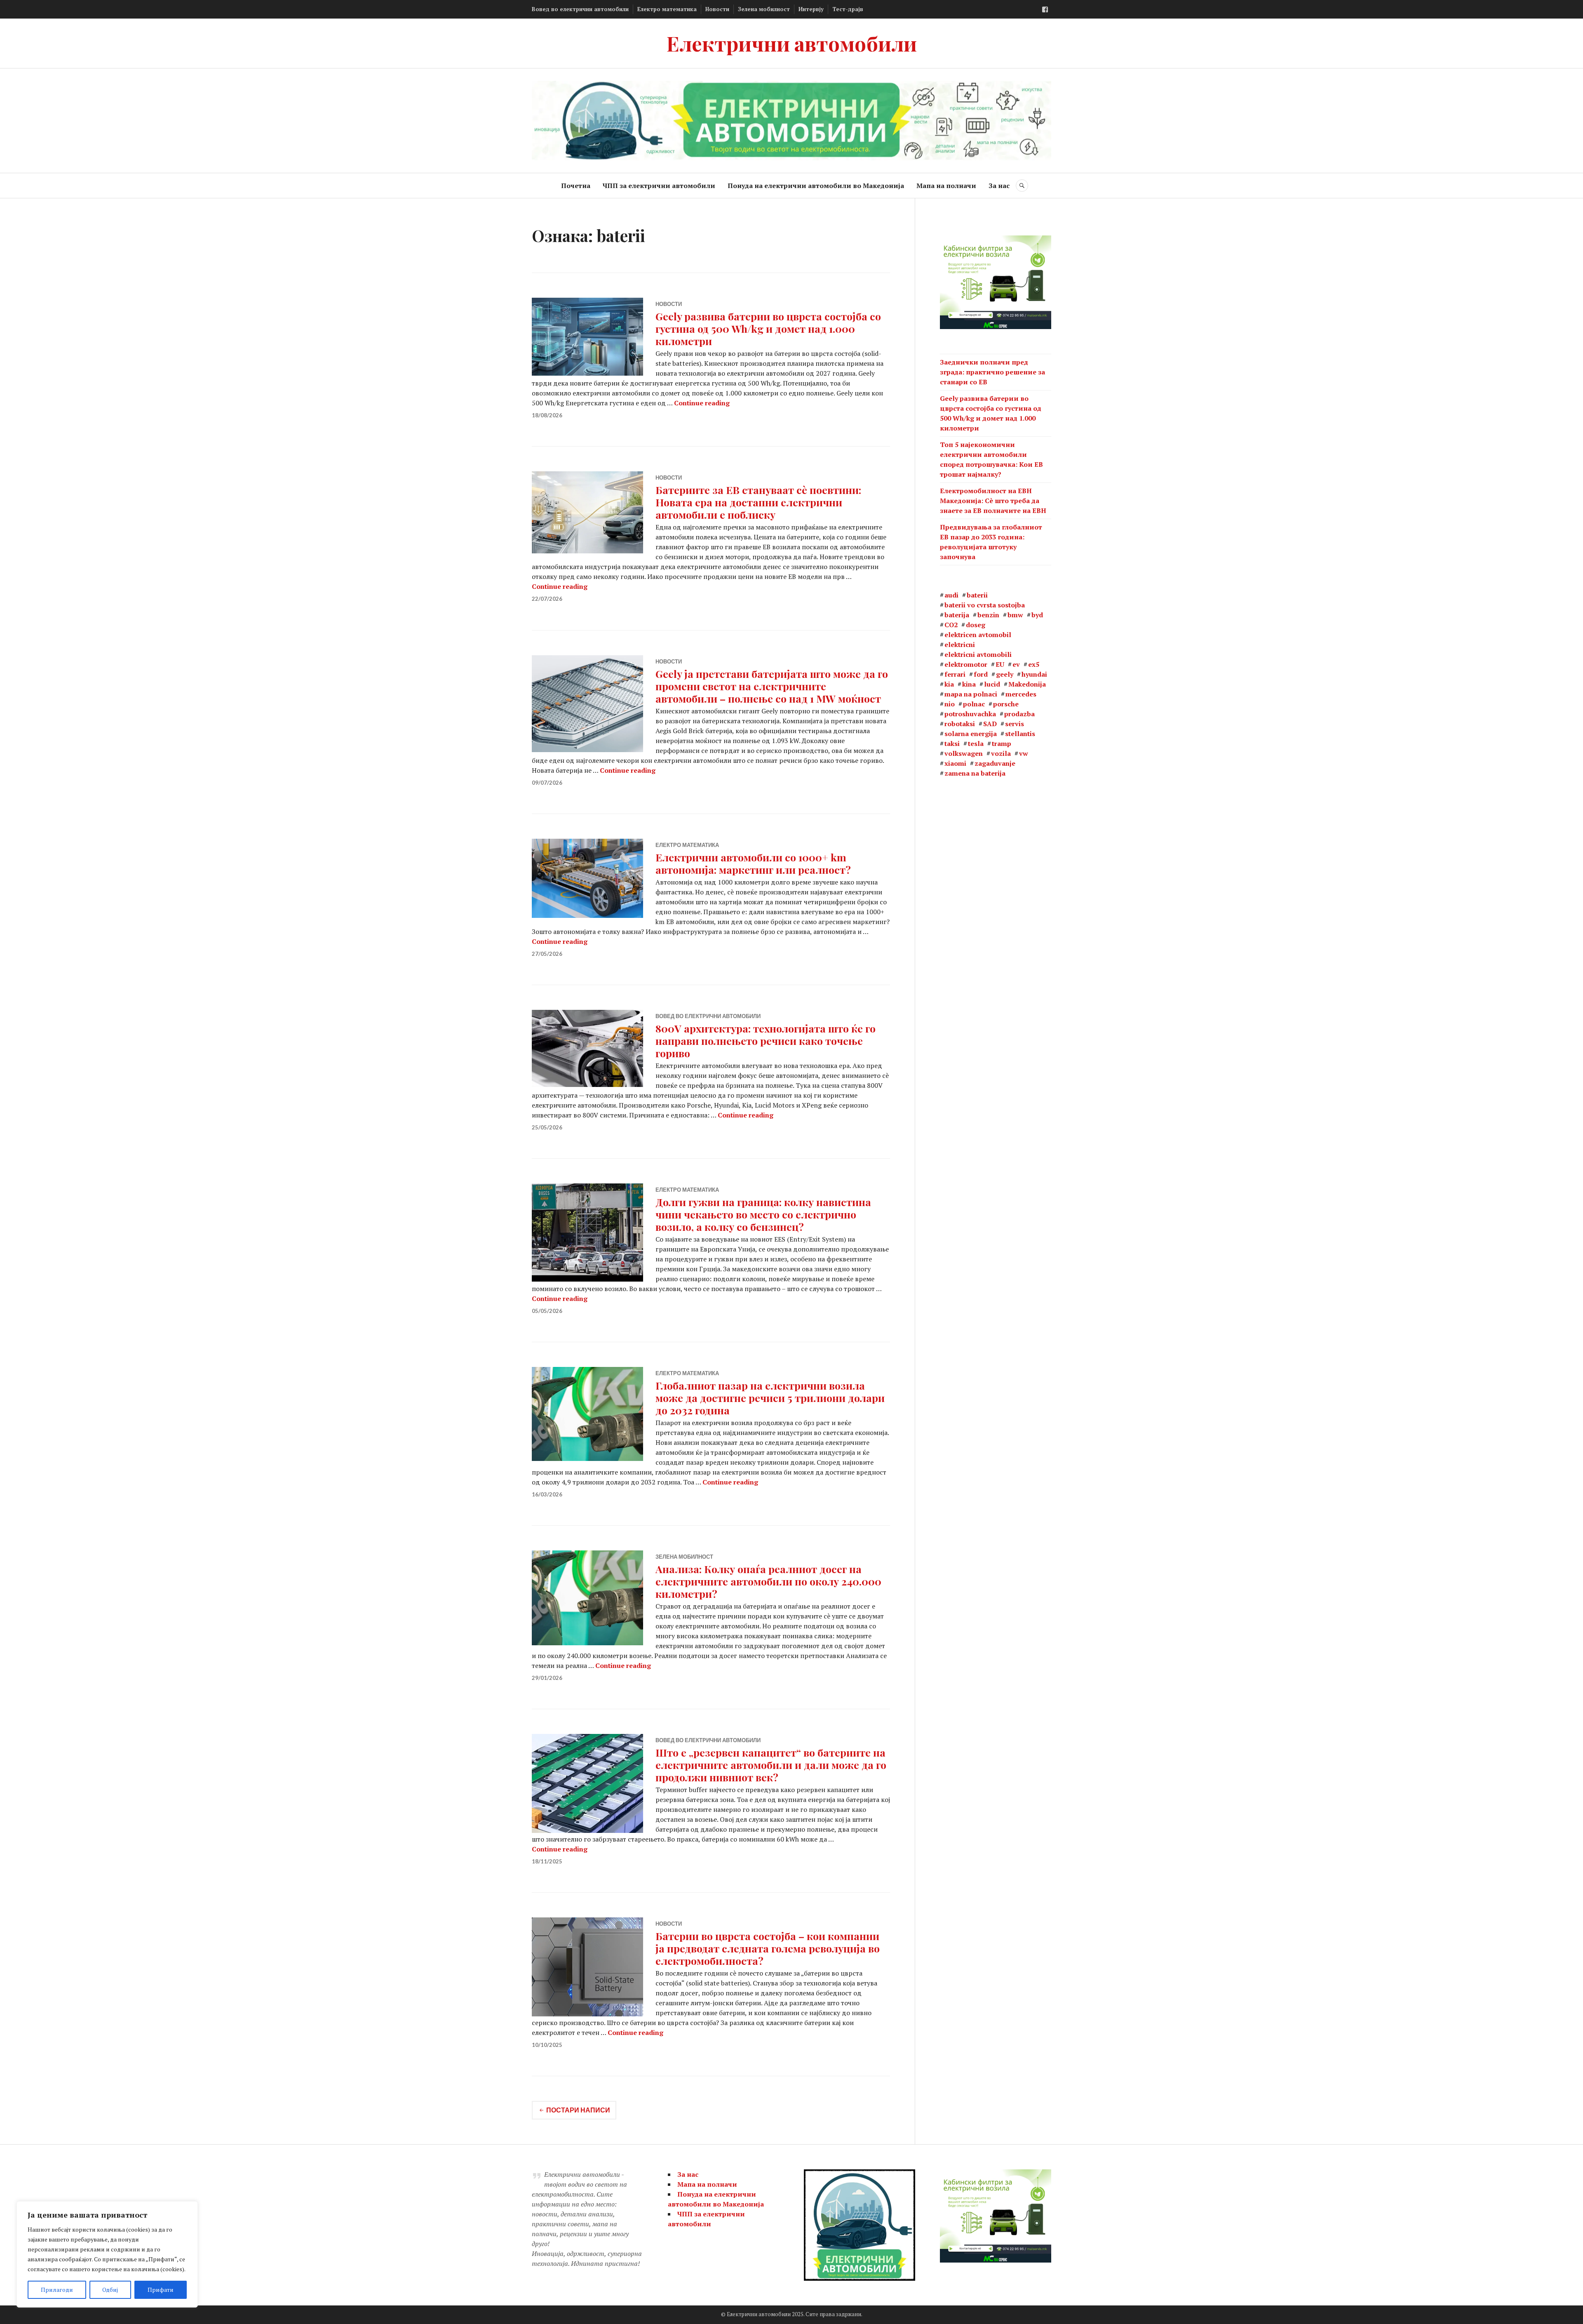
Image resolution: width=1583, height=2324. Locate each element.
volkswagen (964, 753)
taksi (952, 743)
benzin (988, 615)
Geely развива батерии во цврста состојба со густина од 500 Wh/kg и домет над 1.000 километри (768, 328)
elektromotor (966, 664)
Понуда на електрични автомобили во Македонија (816, 186)
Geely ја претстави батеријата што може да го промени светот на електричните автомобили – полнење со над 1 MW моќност (772, 686)
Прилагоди (57, 2290)
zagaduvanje (995, 763)
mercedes (1021, 694)
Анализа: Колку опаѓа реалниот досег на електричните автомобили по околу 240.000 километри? (768, 1581)
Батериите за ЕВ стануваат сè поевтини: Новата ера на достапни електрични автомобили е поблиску (758, 502)
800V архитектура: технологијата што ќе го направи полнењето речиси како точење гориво (766, 1041)
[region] (107, 2254)
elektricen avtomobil (978, 635)
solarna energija (971, 734)
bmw (1015, 615)
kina (969, 684)
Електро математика (667, 9)
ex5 (1034, 664)
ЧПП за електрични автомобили (659, 186)
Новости (717, 9)
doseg (976, 625)
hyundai (1034, 674)
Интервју (811, 9)
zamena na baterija (975, 773)
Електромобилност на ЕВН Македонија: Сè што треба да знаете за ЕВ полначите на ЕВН (993, 501)
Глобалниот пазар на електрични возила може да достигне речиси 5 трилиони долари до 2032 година (770, 1398)
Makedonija (1027, 684)
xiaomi (955, 763)
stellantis (1020, 734)
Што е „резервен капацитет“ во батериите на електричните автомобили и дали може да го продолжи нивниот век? (771, 1765)
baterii (977, 595)
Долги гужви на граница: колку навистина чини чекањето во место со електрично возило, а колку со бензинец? (763, 1214)
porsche (1006, 704)
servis (1015, 724)
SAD (990, 724)
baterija (957, 615)
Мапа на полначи (946, 186)
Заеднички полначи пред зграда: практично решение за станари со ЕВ (992, 372)
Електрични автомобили (792, 43)
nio (950, 704)
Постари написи (578, 2110)
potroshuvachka (970, 714)
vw (1024, 753)
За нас (999, 186)
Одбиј (110, 2290)
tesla (976, 743)
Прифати (161, 2290)
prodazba (1019, 714)
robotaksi (960, 724)
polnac (974, 704)
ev (1016, 664)
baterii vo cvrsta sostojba (985, 605)
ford (981, 674)
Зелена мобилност (764, 9)
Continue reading (702, 403)
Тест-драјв (848, 9)
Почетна (576, 186)
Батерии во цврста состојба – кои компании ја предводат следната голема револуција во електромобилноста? (768, 1948)
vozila (1001, 753)
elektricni (960, 645)
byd (1037, 615)
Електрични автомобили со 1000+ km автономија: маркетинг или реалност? (753, 863)
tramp (1002, 743)
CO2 (951, 625)
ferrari (955, 674)
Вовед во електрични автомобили (580, 9)
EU (1000, 664)
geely (1005, 674)
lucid (992, 684)
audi (951, 595)
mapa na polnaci (971, 694)
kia (949, 684)
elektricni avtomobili (978, 654)
